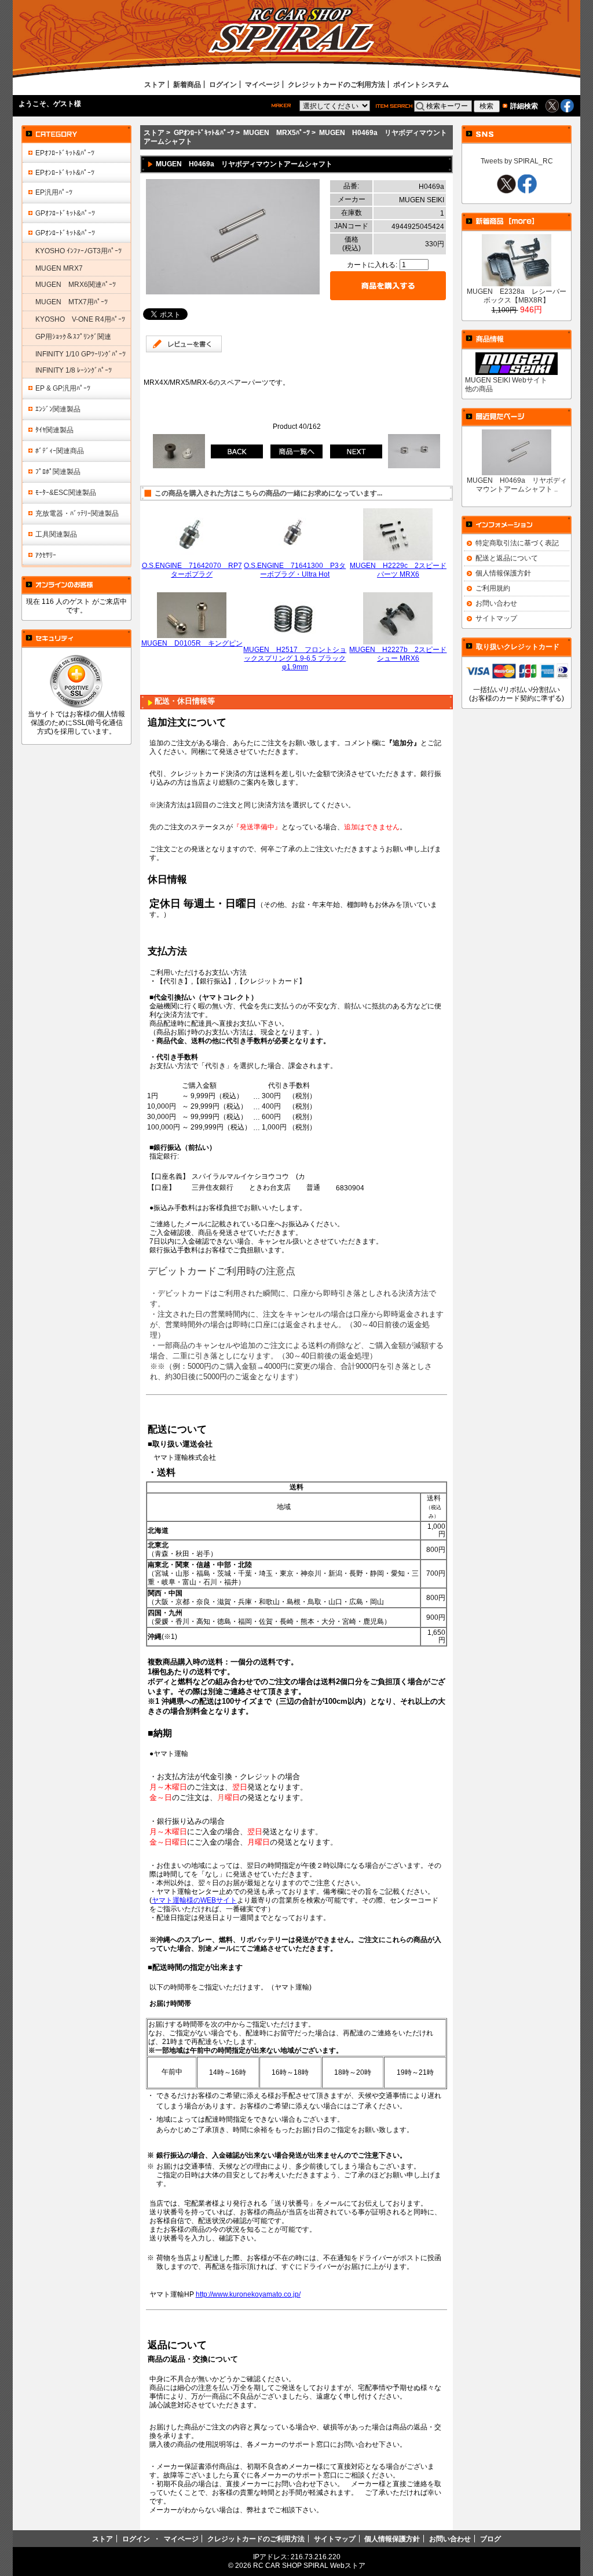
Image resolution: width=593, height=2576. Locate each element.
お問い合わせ (496, 603)
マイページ (262, 84)
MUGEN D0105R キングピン (192, 643)
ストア (155, 84)
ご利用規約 (493, 588)
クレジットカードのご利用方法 (336, 84)
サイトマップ (496, 618)
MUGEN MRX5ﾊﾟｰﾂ (277, 132)
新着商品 (187, 84)
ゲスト (64, 103)
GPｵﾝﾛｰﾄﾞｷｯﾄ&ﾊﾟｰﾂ (204, 132)
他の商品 (479, 389)
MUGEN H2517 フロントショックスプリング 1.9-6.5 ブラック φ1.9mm (295, 658)
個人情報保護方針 (503, 573)
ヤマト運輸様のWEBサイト (194, 1900)
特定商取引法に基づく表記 (517, 543)
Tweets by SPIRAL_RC (517, 161)
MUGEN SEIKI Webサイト (506, 380)
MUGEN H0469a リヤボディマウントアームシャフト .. (517, 484)
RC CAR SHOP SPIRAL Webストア (309, 2565)
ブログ (490, 2539)
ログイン (223, 84)
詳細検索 (524, 106)
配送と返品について (507, 558)
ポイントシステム (421, 84)
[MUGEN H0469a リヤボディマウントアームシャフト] (233, 292)
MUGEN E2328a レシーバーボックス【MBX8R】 (517, 296)
